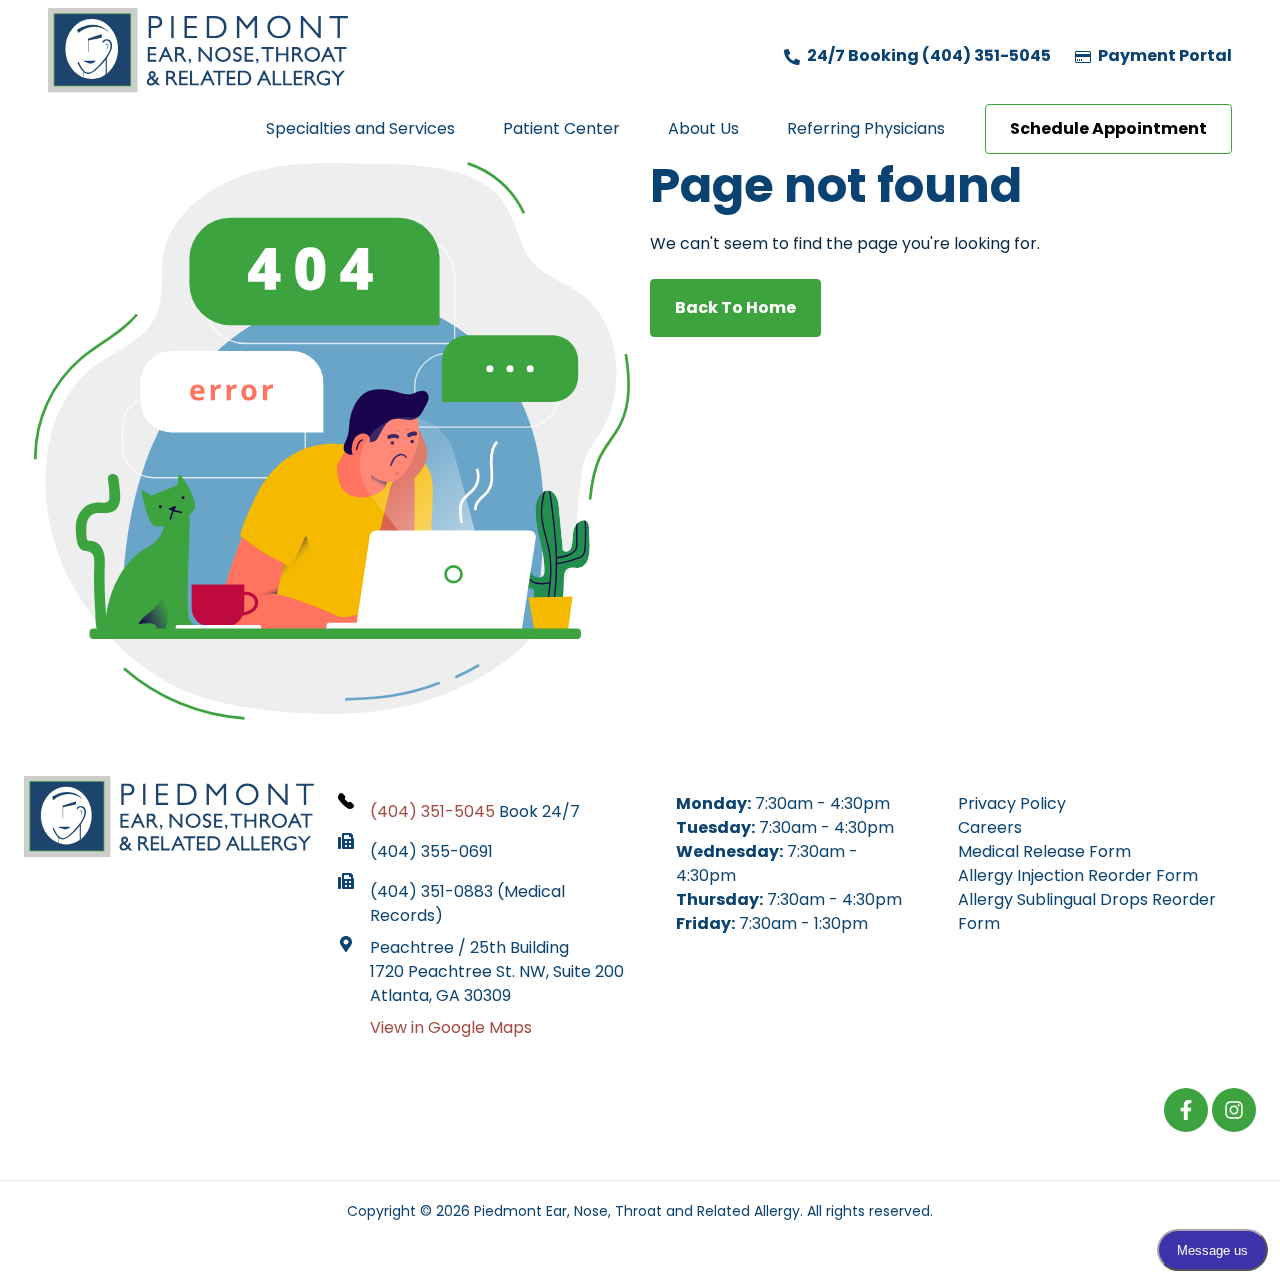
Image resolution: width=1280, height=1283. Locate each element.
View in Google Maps (451, 1027)
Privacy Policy (1012, 803)
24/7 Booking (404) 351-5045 (927, 55)
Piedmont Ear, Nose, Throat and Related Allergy (637, 1211)
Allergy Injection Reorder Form (1078, 875)
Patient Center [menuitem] (561, 128)
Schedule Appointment (1108, 128)
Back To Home (735, 307)
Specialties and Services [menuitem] (360, 128)
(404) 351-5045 (432, 811)
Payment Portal (1163, 55)
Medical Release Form (1044, 851)
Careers (990, 827)
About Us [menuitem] (703, 128)
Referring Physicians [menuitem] (866, 128)
